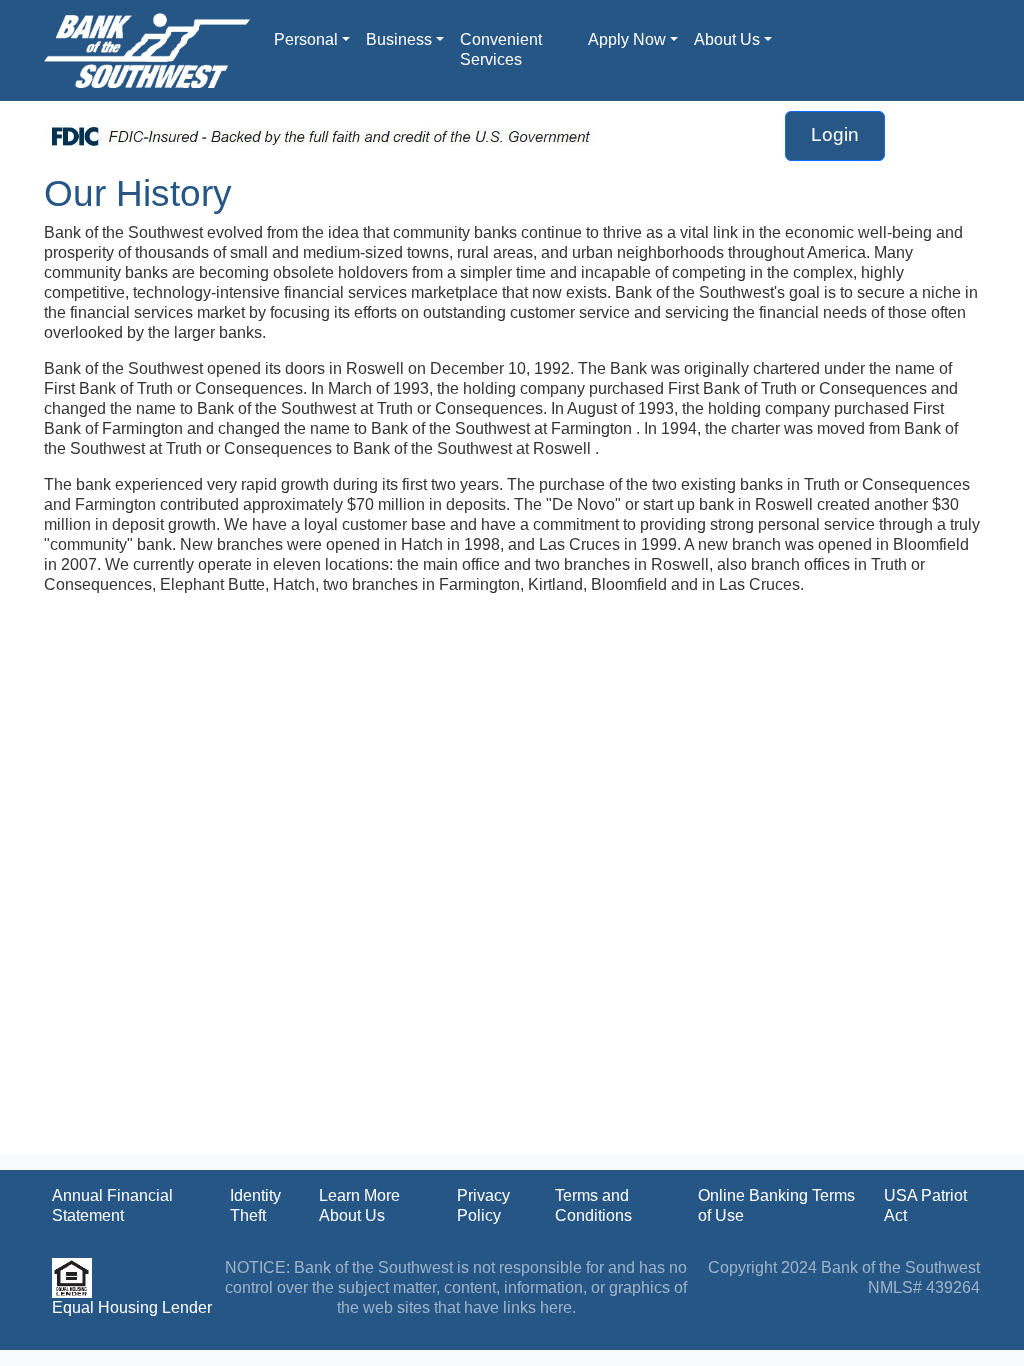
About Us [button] (727, 39)
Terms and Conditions (593, 1205)
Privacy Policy (483, 1205)
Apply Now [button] (627, 39)
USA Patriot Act (925, 1205)
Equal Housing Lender (132, 1307)
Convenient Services (501, 49)
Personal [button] (306, 39)
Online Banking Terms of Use (776, 1205)
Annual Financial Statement (112, 1205)
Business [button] (399, 39)
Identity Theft (255, 1205)
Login (835, 134)
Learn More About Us (359, 1205)
